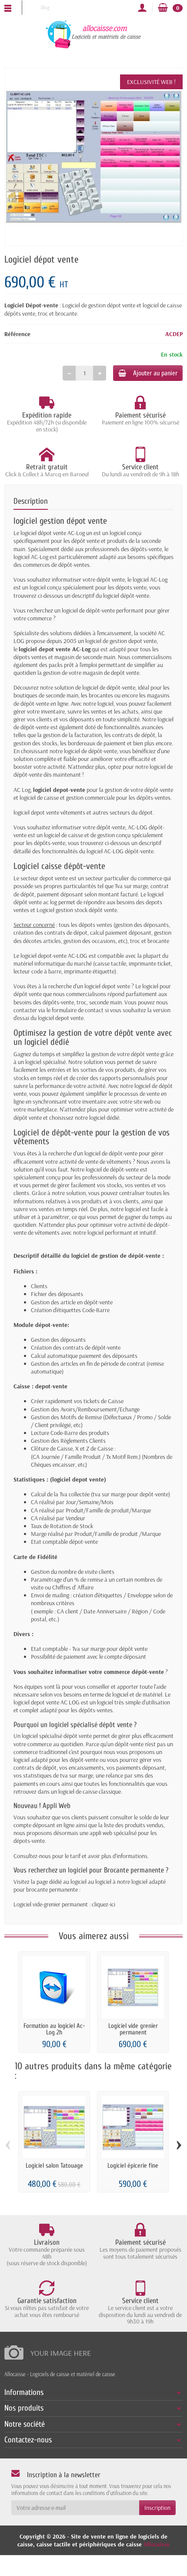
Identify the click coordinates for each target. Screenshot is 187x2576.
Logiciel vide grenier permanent (133, 2029)
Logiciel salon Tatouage (54, 2166)
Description (31, 501)
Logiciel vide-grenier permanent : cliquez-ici (64, 1904)
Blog (44, 7)
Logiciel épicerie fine (133, 2166)
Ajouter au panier (155, 373)
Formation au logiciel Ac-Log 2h (54, 2029)
